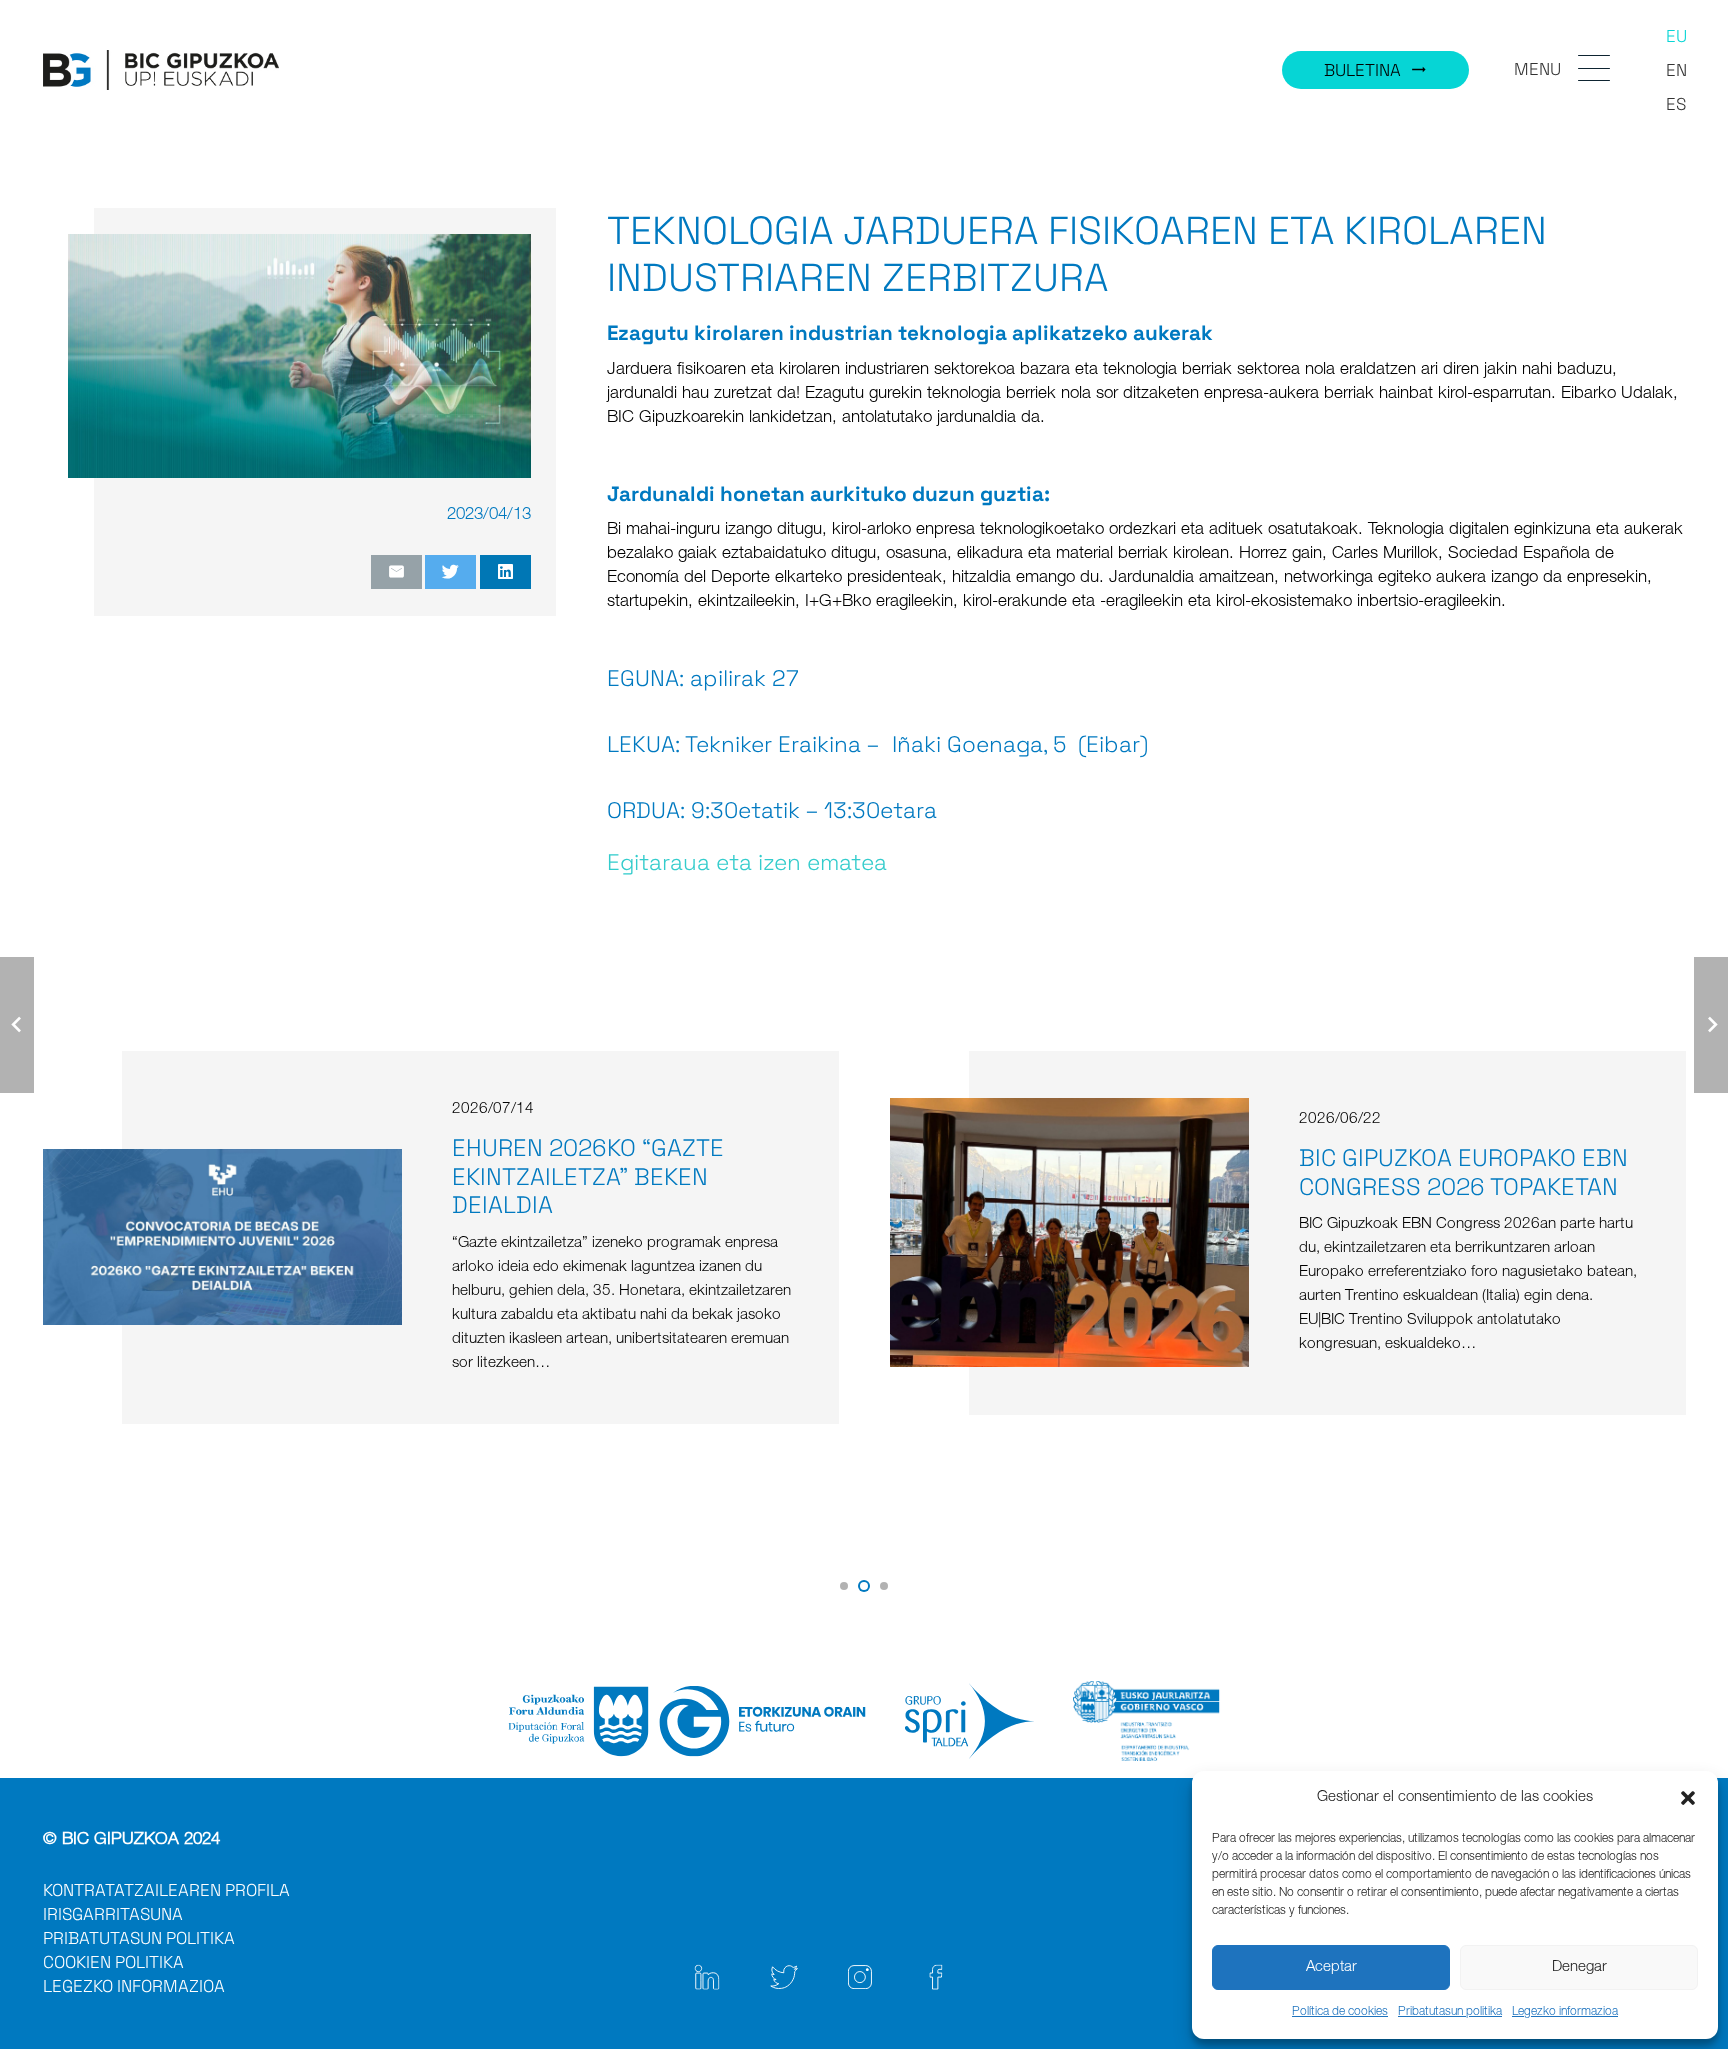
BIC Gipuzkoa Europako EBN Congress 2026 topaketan (1463, 1172)
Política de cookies (1340, 2012)
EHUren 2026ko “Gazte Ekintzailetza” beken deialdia (588, 1176)
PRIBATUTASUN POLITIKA (139, 1938)
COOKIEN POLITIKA (113, 1962)
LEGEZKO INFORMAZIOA (134, 1986)
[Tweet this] (450, 572)
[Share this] (505, 572)
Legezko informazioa (1565, 2012)
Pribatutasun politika (1450, 2012)
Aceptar (1331, 1967)
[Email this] (396, 572)
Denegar (1579, 1967)
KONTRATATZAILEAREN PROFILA (166, 1890)
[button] (1688, 1798)
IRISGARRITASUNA (113, 1914)
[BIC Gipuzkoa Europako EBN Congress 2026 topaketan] (1069, 1109)
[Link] (161, 70)
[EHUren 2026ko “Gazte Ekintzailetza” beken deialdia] (222, 1160)
